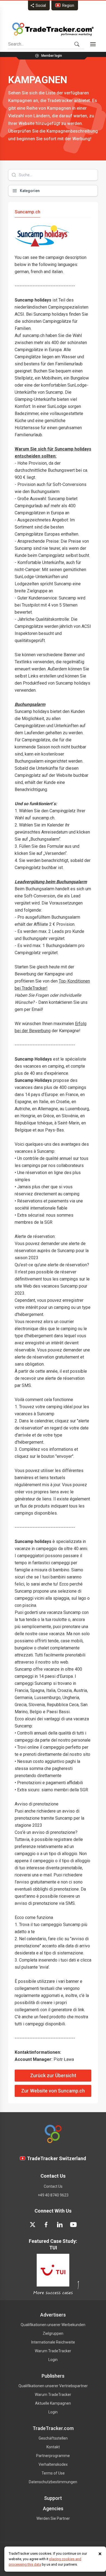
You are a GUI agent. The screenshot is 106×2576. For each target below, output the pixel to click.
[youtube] (73, 2225)
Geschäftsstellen (53, 2438)
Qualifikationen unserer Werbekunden (53, 2325)
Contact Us (53, 2186)
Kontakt (53, 2447)
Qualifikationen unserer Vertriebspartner (53, 2386)
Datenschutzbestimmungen (53, 2482)
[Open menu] (93, 44)
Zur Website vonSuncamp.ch (53, 2091)
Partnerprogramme (53, 2456)
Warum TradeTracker (53, 2351)
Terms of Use (53, 2473)
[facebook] (46, 2225)
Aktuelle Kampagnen (53, 2403)
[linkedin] (60, 2225)
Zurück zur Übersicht (53, 2076)
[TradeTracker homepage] (53, 29)
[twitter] (33, 2225)
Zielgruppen (53, 2333)
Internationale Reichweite (53, 2342)
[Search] (77, 44)
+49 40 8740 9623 (53, 2195)
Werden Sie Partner (53, 2518)
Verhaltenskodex (53, 2464)
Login (53, 2360)
